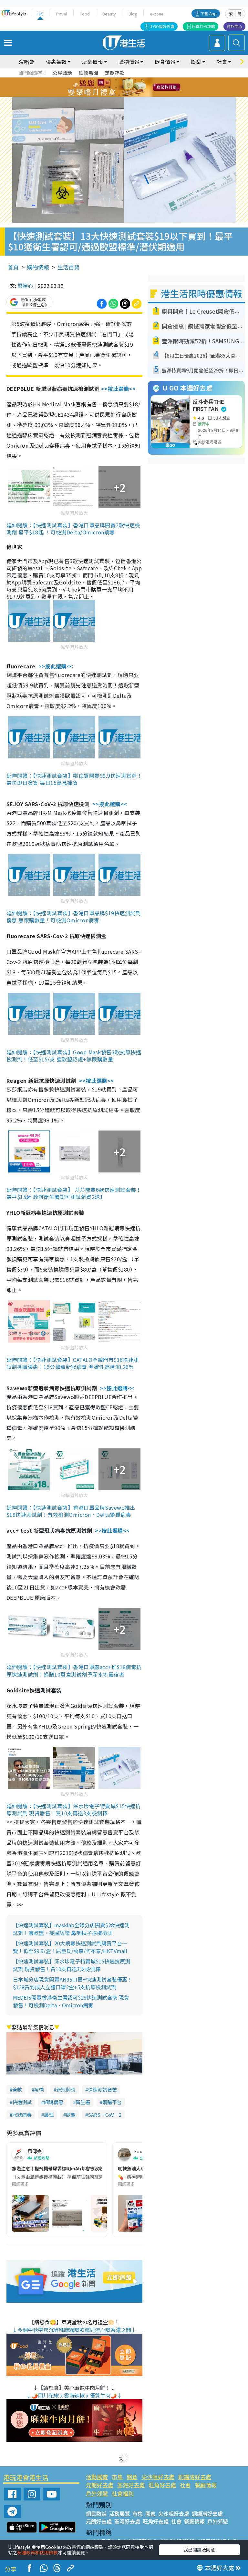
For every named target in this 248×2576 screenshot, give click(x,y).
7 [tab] (109, 87)
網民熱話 (96, 2513)
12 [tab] (142, 87)
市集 (117, 2477)
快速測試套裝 (102, 2089)
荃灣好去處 (131, 2485)
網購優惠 (54, 2102)
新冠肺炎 (66, 2089)
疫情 (39, 2089)
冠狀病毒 (22, 2115)
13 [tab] (113, 95)
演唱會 (26, 62)
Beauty (109, 14)
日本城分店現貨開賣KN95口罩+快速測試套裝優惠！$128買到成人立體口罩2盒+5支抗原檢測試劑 (73, 1983)
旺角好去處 (162, 2485)
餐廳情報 (206, 2485)
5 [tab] (135, 80)
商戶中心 (234, 26)
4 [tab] (129, 80)
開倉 (132, 2477)
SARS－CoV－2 (105, 2115)
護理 (49, 2115)
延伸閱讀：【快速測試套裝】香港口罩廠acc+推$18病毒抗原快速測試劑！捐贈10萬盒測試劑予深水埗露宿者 (74, 1670)
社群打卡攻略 (203, 26)
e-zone (157, 14)
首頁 (13, 267)
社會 (185, 2485)
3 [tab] (122, 80)
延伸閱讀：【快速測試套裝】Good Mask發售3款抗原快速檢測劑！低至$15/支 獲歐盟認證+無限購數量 (74, 1056)
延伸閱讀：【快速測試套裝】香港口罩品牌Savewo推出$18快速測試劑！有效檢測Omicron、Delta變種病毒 (71, 1511)
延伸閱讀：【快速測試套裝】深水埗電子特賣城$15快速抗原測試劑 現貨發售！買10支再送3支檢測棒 (74, 1810)
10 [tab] (129, 87)
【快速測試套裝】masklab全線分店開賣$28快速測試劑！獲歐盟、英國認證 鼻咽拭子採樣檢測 (71, 1929)
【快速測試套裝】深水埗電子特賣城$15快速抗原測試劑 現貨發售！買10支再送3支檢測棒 (72, 1965)
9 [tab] (122, 87)
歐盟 (71, 2115)
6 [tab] (142, 80)
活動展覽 (97, 2477)
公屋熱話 (62, 73)
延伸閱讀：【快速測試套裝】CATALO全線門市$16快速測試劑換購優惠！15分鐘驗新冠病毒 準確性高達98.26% (73, 1363)
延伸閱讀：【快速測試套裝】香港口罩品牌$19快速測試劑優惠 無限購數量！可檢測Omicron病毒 (74, 917)
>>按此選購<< (119, 389)
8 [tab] (116, 87)
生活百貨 (68, 267)
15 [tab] (126, 95)
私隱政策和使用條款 (37, 2552)
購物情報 (38, 267)
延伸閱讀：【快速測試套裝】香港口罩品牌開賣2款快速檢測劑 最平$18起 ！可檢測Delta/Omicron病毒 (73, 529)
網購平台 (112, 2102)
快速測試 (22, 2102)
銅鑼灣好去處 (195, 2477)
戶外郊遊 (97, 2493)
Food (85, 14)
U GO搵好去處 (162, 26)
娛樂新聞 (88, 73)
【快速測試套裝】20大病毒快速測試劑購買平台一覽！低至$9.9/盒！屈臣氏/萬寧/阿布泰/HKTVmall (70, 1947)
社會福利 (123, 2493)
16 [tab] (132, 95)
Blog (133, 14)
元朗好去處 (100, 2485)
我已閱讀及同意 (199, 2550)
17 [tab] (139, 95)
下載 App (209, 13)
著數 (17, 2089)
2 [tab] (116, 80)
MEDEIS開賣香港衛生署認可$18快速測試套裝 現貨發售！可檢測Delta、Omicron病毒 (71, 2001)
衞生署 (83, 2102)
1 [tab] (109, 80)
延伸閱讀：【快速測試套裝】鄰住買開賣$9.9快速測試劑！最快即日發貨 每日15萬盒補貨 (74, 779)
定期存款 (115, 73)
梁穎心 (25, 286)
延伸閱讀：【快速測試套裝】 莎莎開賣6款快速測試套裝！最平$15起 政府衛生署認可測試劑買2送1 (74, 1193)
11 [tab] (135, 87)
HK (40, 14)
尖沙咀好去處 (158, 2477)
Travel (61, 14)
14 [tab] (119, 95)
